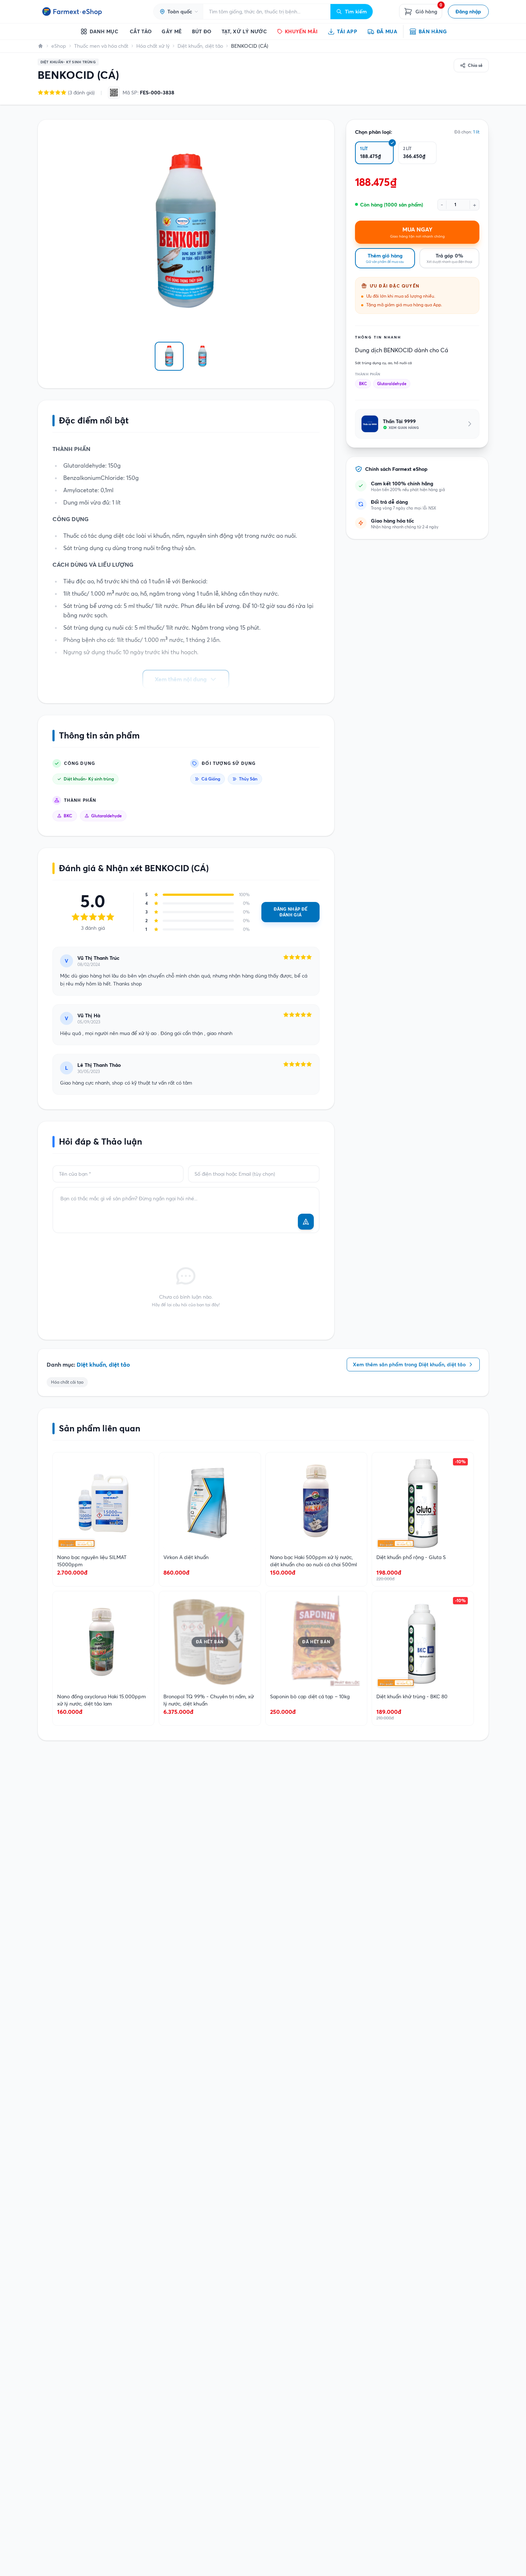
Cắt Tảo (141, 31)
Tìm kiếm (356, 12)
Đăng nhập (468, 12)
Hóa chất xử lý (153, 46)
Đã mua (387, 31)
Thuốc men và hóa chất (101, 46)
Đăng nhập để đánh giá (291, 912)
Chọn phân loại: (374, 132)
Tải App (347, 31)
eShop (59, 46)
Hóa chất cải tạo (67, 1382)
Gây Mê (172, 31)
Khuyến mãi (301, 31)
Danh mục (104, 31)
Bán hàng (433, 31)
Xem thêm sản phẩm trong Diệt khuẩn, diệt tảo (409, 1364)
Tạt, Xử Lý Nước (244, 31)
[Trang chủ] (40, 46)
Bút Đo (202, 31)
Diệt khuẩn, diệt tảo (200, 46)
